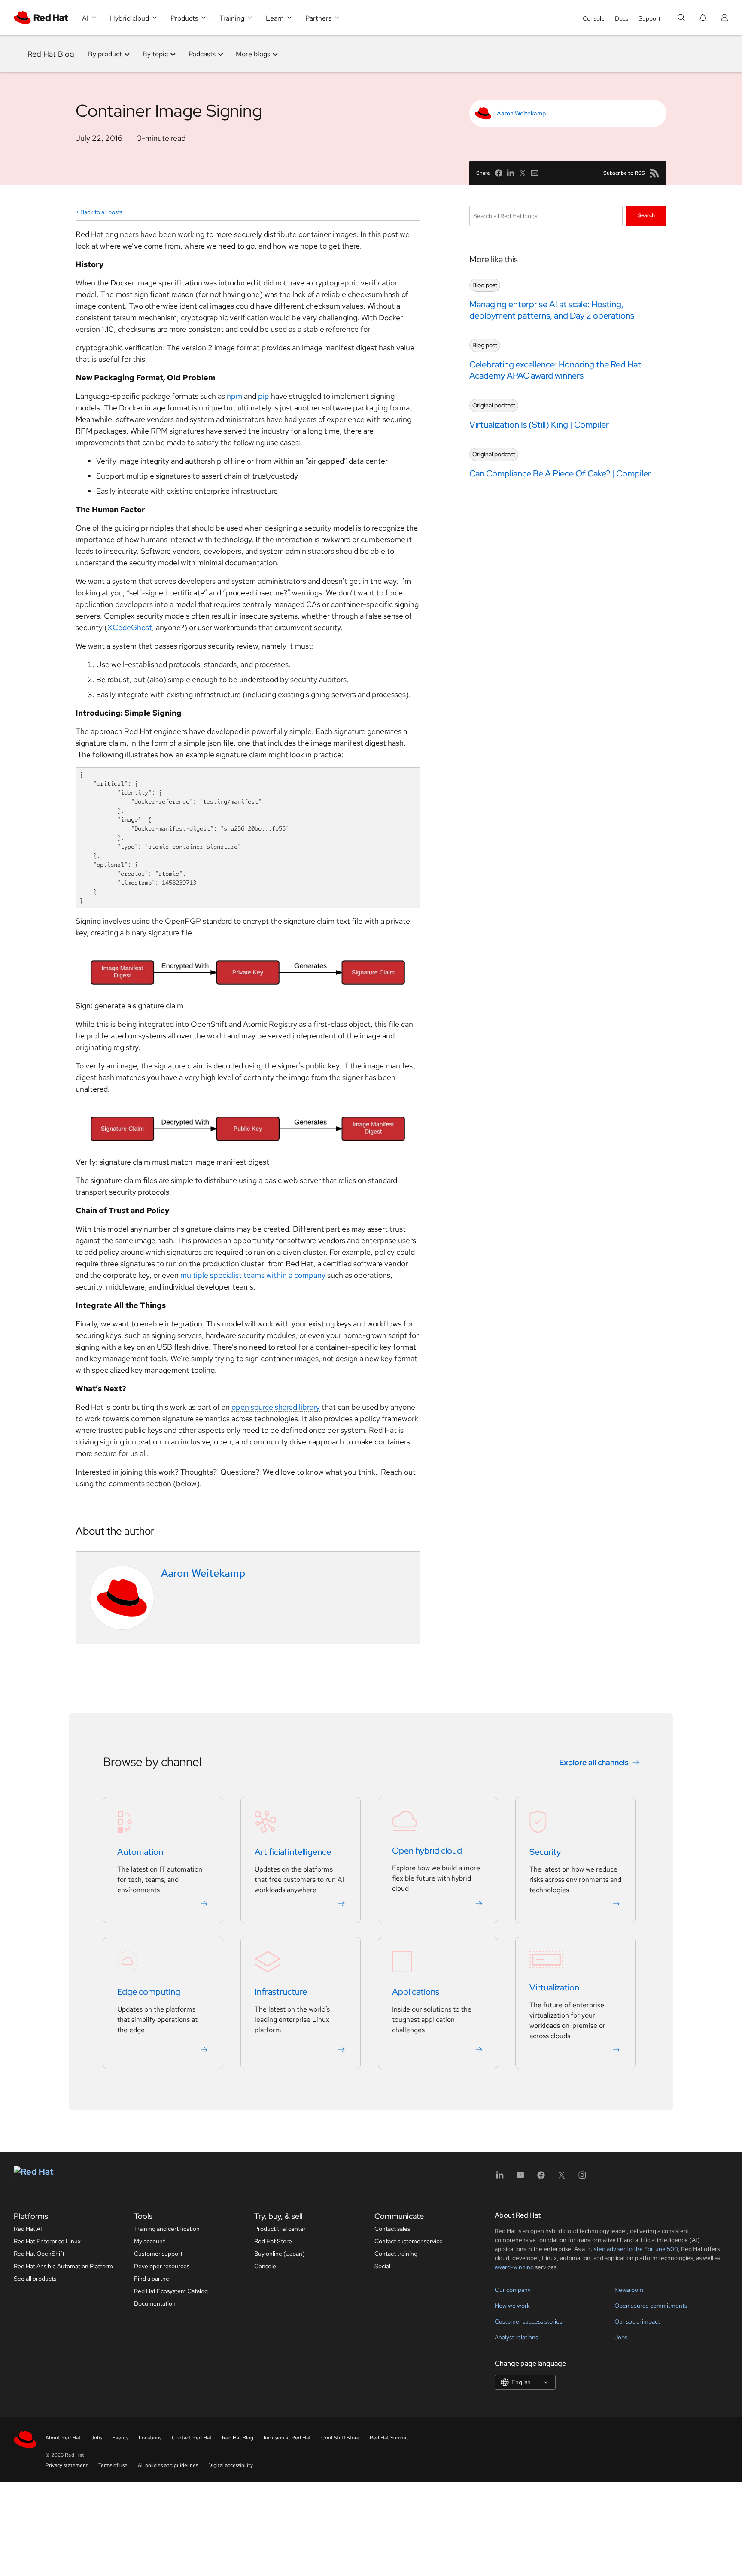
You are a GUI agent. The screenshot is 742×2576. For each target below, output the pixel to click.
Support (649, 18)
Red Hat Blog (51, 54)
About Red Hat (63, 2438)
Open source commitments (651, 2306)
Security (545, 1852)
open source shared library (276, 1407)
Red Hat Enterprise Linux (47, 2241)
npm (234, 396)
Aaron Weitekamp (521, 113)
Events (120, 2438)
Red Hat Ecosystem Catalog (171, 2291)
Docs (622, 18)
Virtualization (554, 1988)
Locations (150, 2438)
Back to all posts (101, 212)
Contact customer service (409, 2241)
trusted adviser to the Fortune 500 (632, 2249)
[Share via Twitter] (523, 173)
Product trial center (280, 2229)
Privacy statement (67, 2465)
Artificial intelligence (293, 1852)
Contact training (396, 2254)
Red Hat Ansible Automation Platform (63, 2266)
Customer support (158, 2254)
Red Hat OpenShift (39, 2254)
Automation (140, 1852)
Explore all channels (594, 1762)
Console (594, 18)
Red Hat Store (273, 2241)
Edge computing (149, 1992)
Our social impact (637, 2321)
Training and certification (167, 2229)
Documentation (155, 2303)
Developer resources (162, 2266)
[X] (562, 2178)
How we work (512, 2306)
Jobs (621, 2337)
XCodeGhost (130, 627)
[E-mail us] (535, 173)
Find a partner (153, 2279)
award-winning (514, 2267)
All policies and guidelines (168, 2465)
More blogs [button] (253, 54)
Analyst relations (516, 2337)
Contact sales (392, 2229)
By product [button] (105, 54)
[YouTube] (520, 2178)
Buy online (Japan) (280, 2254)
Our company (513, 2290)
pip (264, 396)
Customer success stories (528, 2321)
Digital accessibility (231, 2465)
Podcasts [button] (202, 54)
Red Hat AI (28, 2229)
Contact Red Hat (192, 2438)
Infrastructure (281, 1992)
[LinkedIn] (500, 2178)
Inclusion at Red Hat (287, 2438)
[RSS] (654, 173)
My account (149, 2241)
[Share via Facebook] (499, 173)
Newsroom (629, 2290)
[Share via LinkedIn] (511, 173)
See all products (35, 2279)
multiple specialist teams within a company (253, 1275)
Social (382, 2266)
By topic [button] (155, 54)
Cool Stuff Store (340, 2438)
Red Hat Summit (389, 2438)
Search (646, 215)
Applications (416, 1992)
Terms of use (113, 2465)
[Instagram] (582, 2178)
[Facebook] (541, 2178)
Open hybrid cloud (427, 1851)
